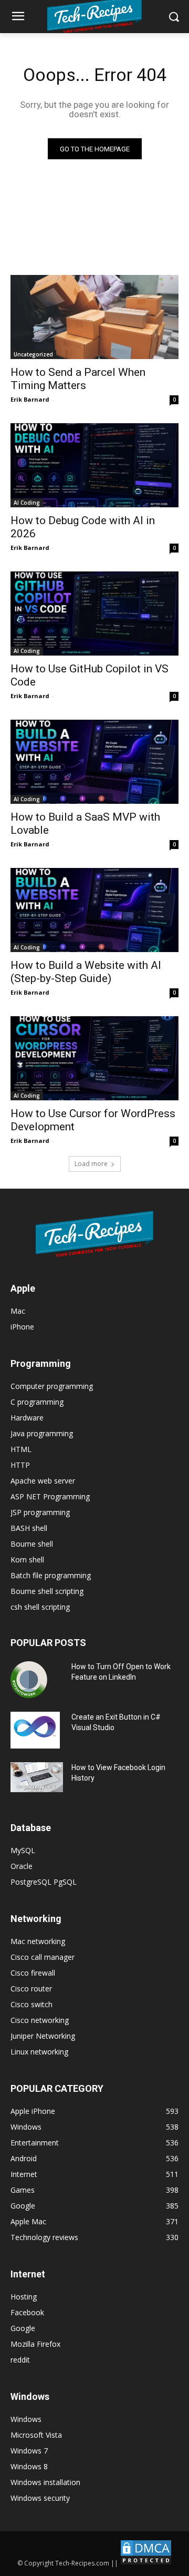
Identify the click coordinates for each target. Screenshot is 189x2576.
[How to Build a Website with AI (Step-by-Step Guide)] (94, 910)
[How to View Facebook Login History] (37, 1777)
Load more (91, 1164)
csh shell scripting (40, 1607)
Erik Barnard (30, 399)
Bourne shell (32, 1544)
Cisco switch (31, 2004)
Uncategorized (33, 354)
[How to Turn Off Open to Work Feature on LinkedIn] (29, 1680)
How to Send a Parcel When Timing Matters (78, 379)
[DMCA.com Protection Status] (146, 2563)
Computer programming (52, 1386)
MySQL (23, 1850)
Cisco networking (40, 2020)
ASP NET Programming (50, 1496)
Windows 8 (29, 2466)
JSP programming (40, 1512)
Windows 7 (29, 2451)
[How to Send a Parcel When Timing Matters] (94, 317)
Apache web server (43, 1481)
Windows (26, 2419)
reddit (20, 2360)
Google (23, 2328)
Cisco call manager (43, 1957)
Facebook (27, 2312)
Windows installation (45, 2482)
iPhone (22, 1327)
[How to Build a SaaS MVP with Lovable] (94, 762)
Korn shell (27, 1560)
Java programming (42, 1433)
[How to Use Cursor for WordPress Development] (94, 1058)
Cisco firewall (33, 1973)
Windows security (40, 2498)
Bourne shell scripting (47, 1591)
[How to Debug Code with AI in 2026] (94, 465)
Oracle (22, 1866)
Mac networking (38, 1941)
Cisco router (31, 1989)
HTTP (20, 1465)
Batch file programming (51, 1575)
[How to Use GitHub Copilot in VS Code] (94, 614)
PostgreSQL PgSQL (44, 1882)
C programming (37, 1402)
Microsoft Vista (36, 2435)
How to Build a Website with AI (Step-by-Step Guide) (86, 972)
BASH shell (29, 1528)
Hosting (24, 2297)
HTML (21, 1449)
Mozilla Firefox (35, 2344)
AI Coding (27, 503)
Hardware (27, 1418)
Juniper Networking (43, 2036)
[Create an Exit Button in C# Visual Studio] (35, 1730)
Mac (18, 1311)
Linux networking (39, 2052)
